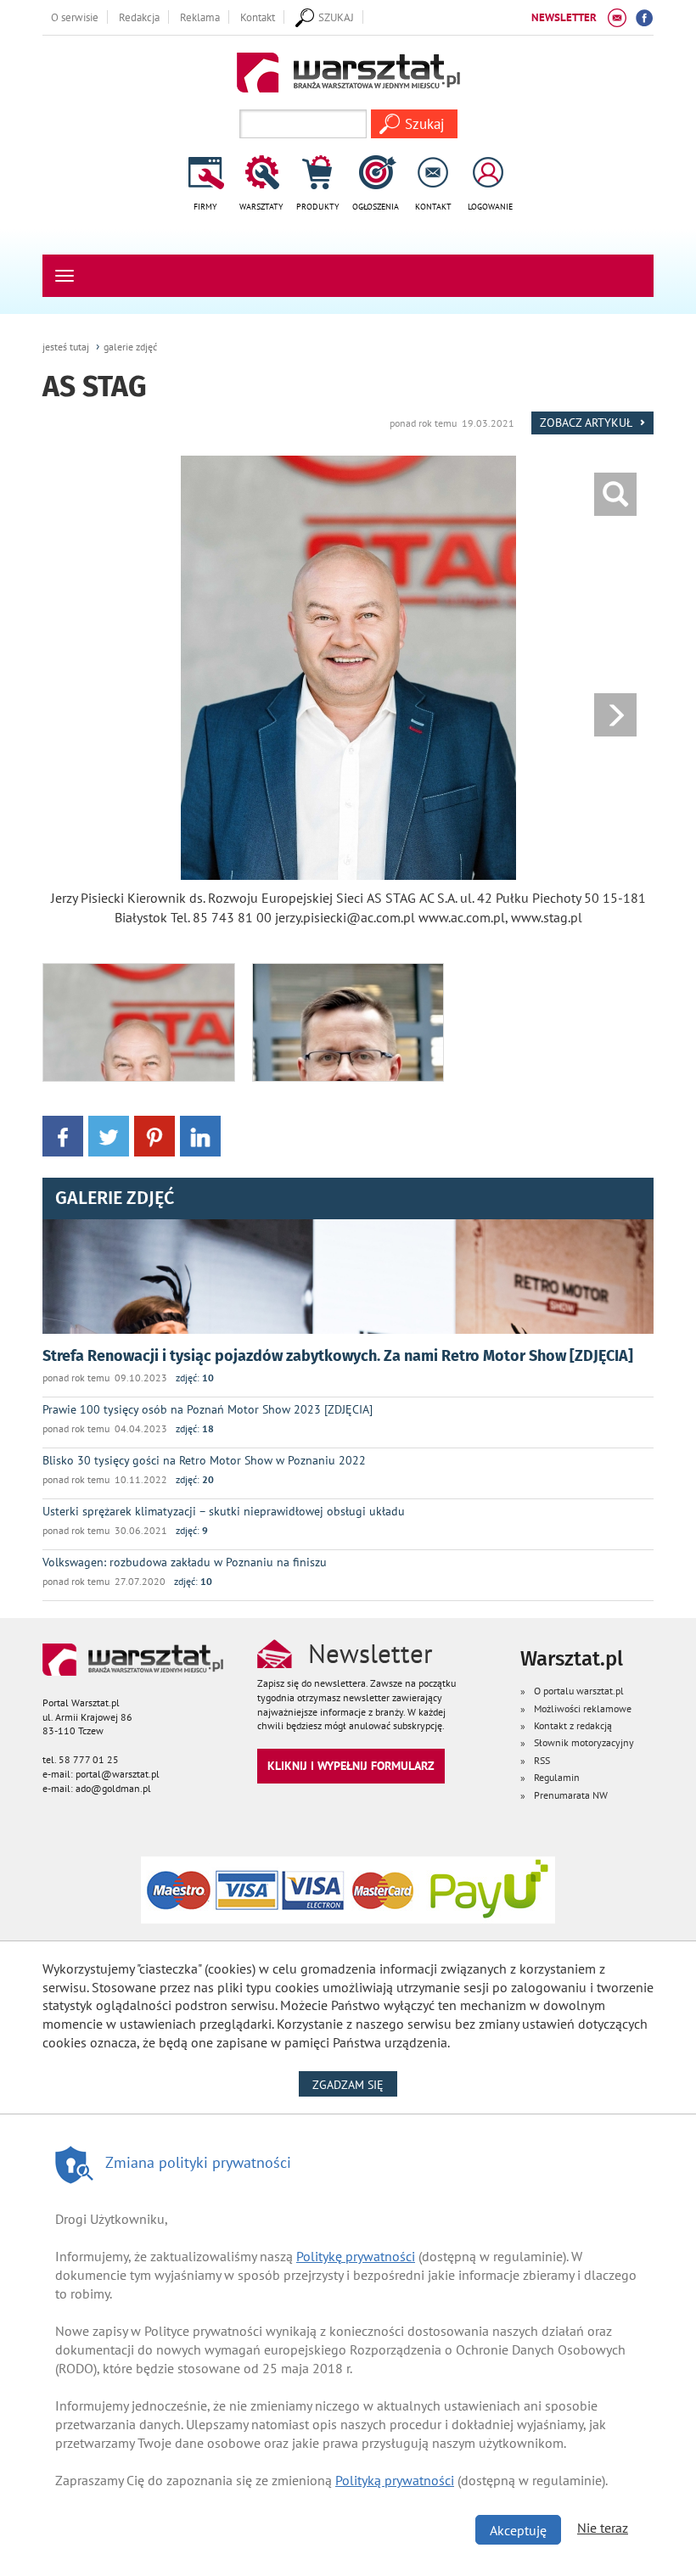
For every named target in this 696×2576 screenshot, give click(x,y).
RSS (542, 1760)
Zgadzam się (355, 2084)
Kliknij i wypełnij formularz (351, 1765)
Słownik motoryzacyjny (584, 1742)
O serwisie (75, 17)
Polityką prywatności (395, 2480)
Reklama (200, 17)
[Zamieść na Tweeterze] (109, 1135)
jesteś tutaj (66, 347)
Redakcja (139, 17)
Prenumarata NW (571, 1795)
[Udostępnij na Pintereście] (154, 1135)
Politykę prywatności (356, 2256)
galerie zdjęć (130, 347)
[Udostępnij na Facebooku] (63, 1135)
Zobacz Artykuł (587, 422)
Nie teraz (603, 2528)
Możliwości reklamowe (583, 1708)
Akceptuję (518, 2530)
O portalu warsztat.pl (579, 1691)
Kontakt (258, 17)
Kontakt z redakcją (573, 1725)
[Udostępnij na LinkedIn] (200, 1135)
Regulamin (557, 1777)
